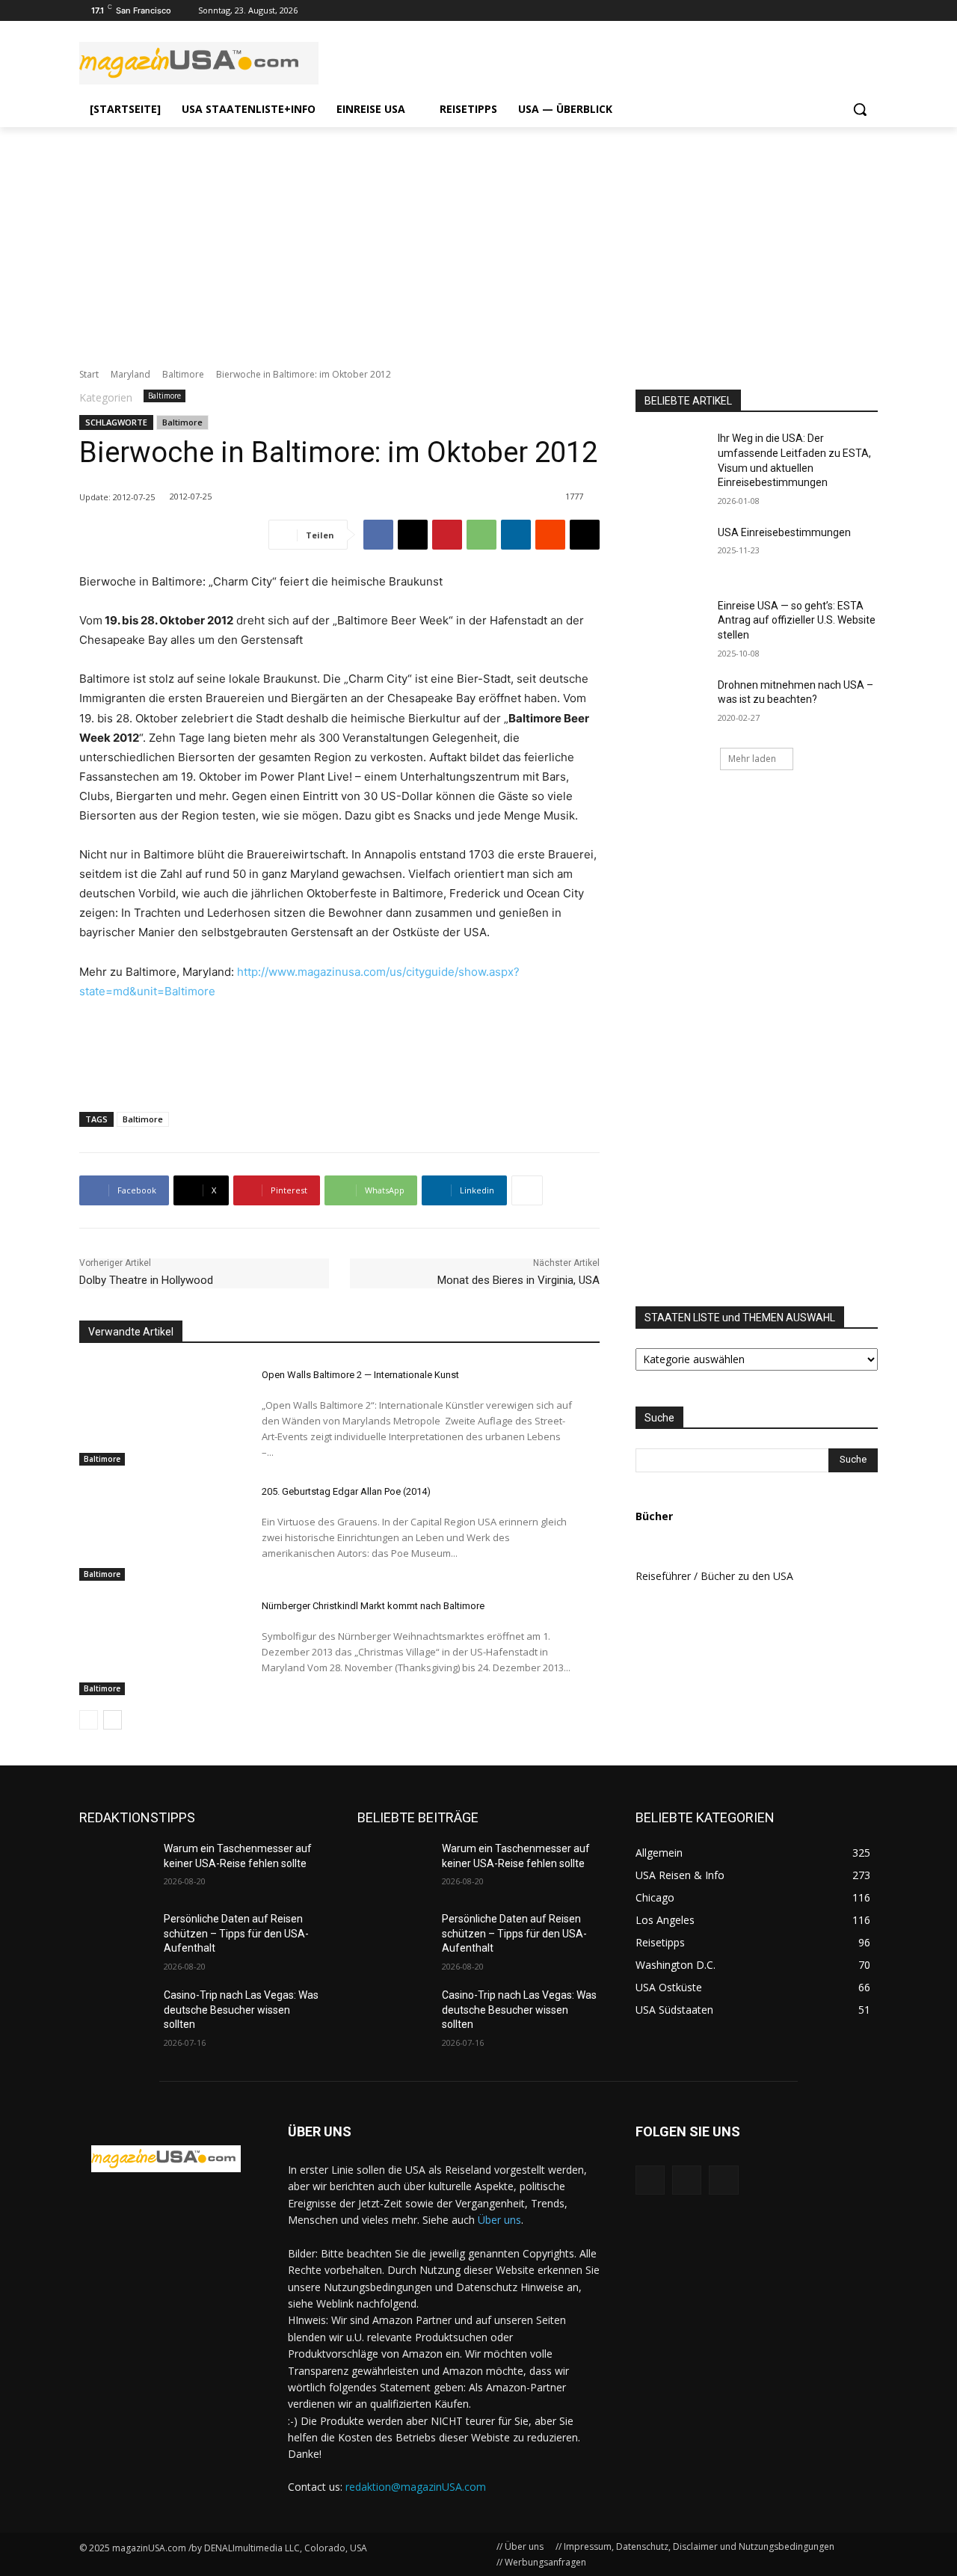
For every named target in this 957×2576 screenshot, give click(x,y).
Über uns (499, 2220)
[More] (527, 1190)
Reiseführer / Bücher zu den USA (714, 1576)
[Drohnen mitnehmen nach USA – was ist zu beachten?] (672, 704)
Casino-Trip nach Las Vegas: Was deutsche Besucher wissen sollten (241, 2010)
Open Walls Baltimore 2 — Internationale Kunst (360, 1375)
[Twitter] (848, 11)
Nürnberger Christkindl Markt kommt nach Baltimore (373, 1606)
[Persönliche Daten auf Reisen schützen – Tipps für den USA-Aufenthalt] (116, 1937)
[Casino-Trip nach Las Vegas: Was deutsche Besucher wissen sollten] (116, 2014)
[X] (413, 535)
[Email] (585, 535)
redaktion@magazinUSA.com (416, 2487)
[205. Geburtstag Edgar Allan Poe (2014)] (157, 1530)
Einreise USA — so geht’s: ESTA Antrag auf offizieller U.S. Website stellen (797, 620)
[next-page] (113, 1720)
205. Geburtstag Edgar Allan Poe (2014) (346, 1491)
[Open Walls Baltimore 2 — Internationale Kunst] (157, 1413)
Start (89, 374)
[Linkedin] (516, 535)
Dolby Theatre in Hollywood (146, 1280)
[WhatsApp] (481, 535)
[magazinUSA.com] (199, 63)
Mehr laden (752, 759)
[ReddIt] (550, 535)
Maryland (130, 374)
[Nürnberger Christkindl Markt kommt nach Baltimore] (157, 1645)
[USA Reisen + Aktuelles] (166, 2159)
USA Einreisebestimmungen (784, 532)
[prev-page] (89, 1720)
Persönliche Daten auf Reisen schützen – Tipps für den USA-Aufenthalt (236, 1933)
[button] (860, 109)
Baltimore (183, 374)
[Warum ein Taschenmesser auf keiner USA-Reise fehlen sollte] (116, 1867)
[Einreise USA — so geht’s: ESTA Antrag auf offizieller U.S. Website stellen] (672, 624)
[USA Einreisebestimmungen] (672, 551)
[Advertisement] (478, 239)
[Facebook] (869, 11)
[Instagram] (828, 11)
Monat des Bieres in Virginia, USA (518, 1280)
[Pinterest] (447, 535)
